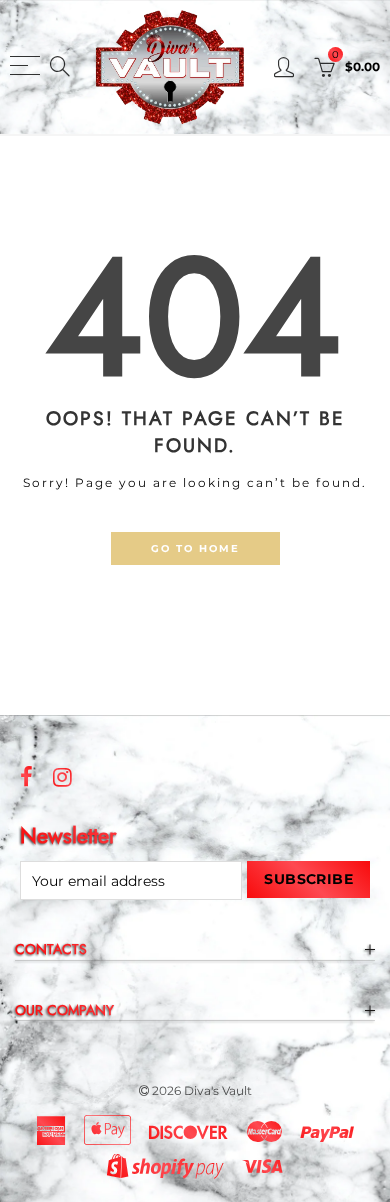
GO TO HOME (195, 548)
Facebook (26, 777)
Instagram (62, 777)
